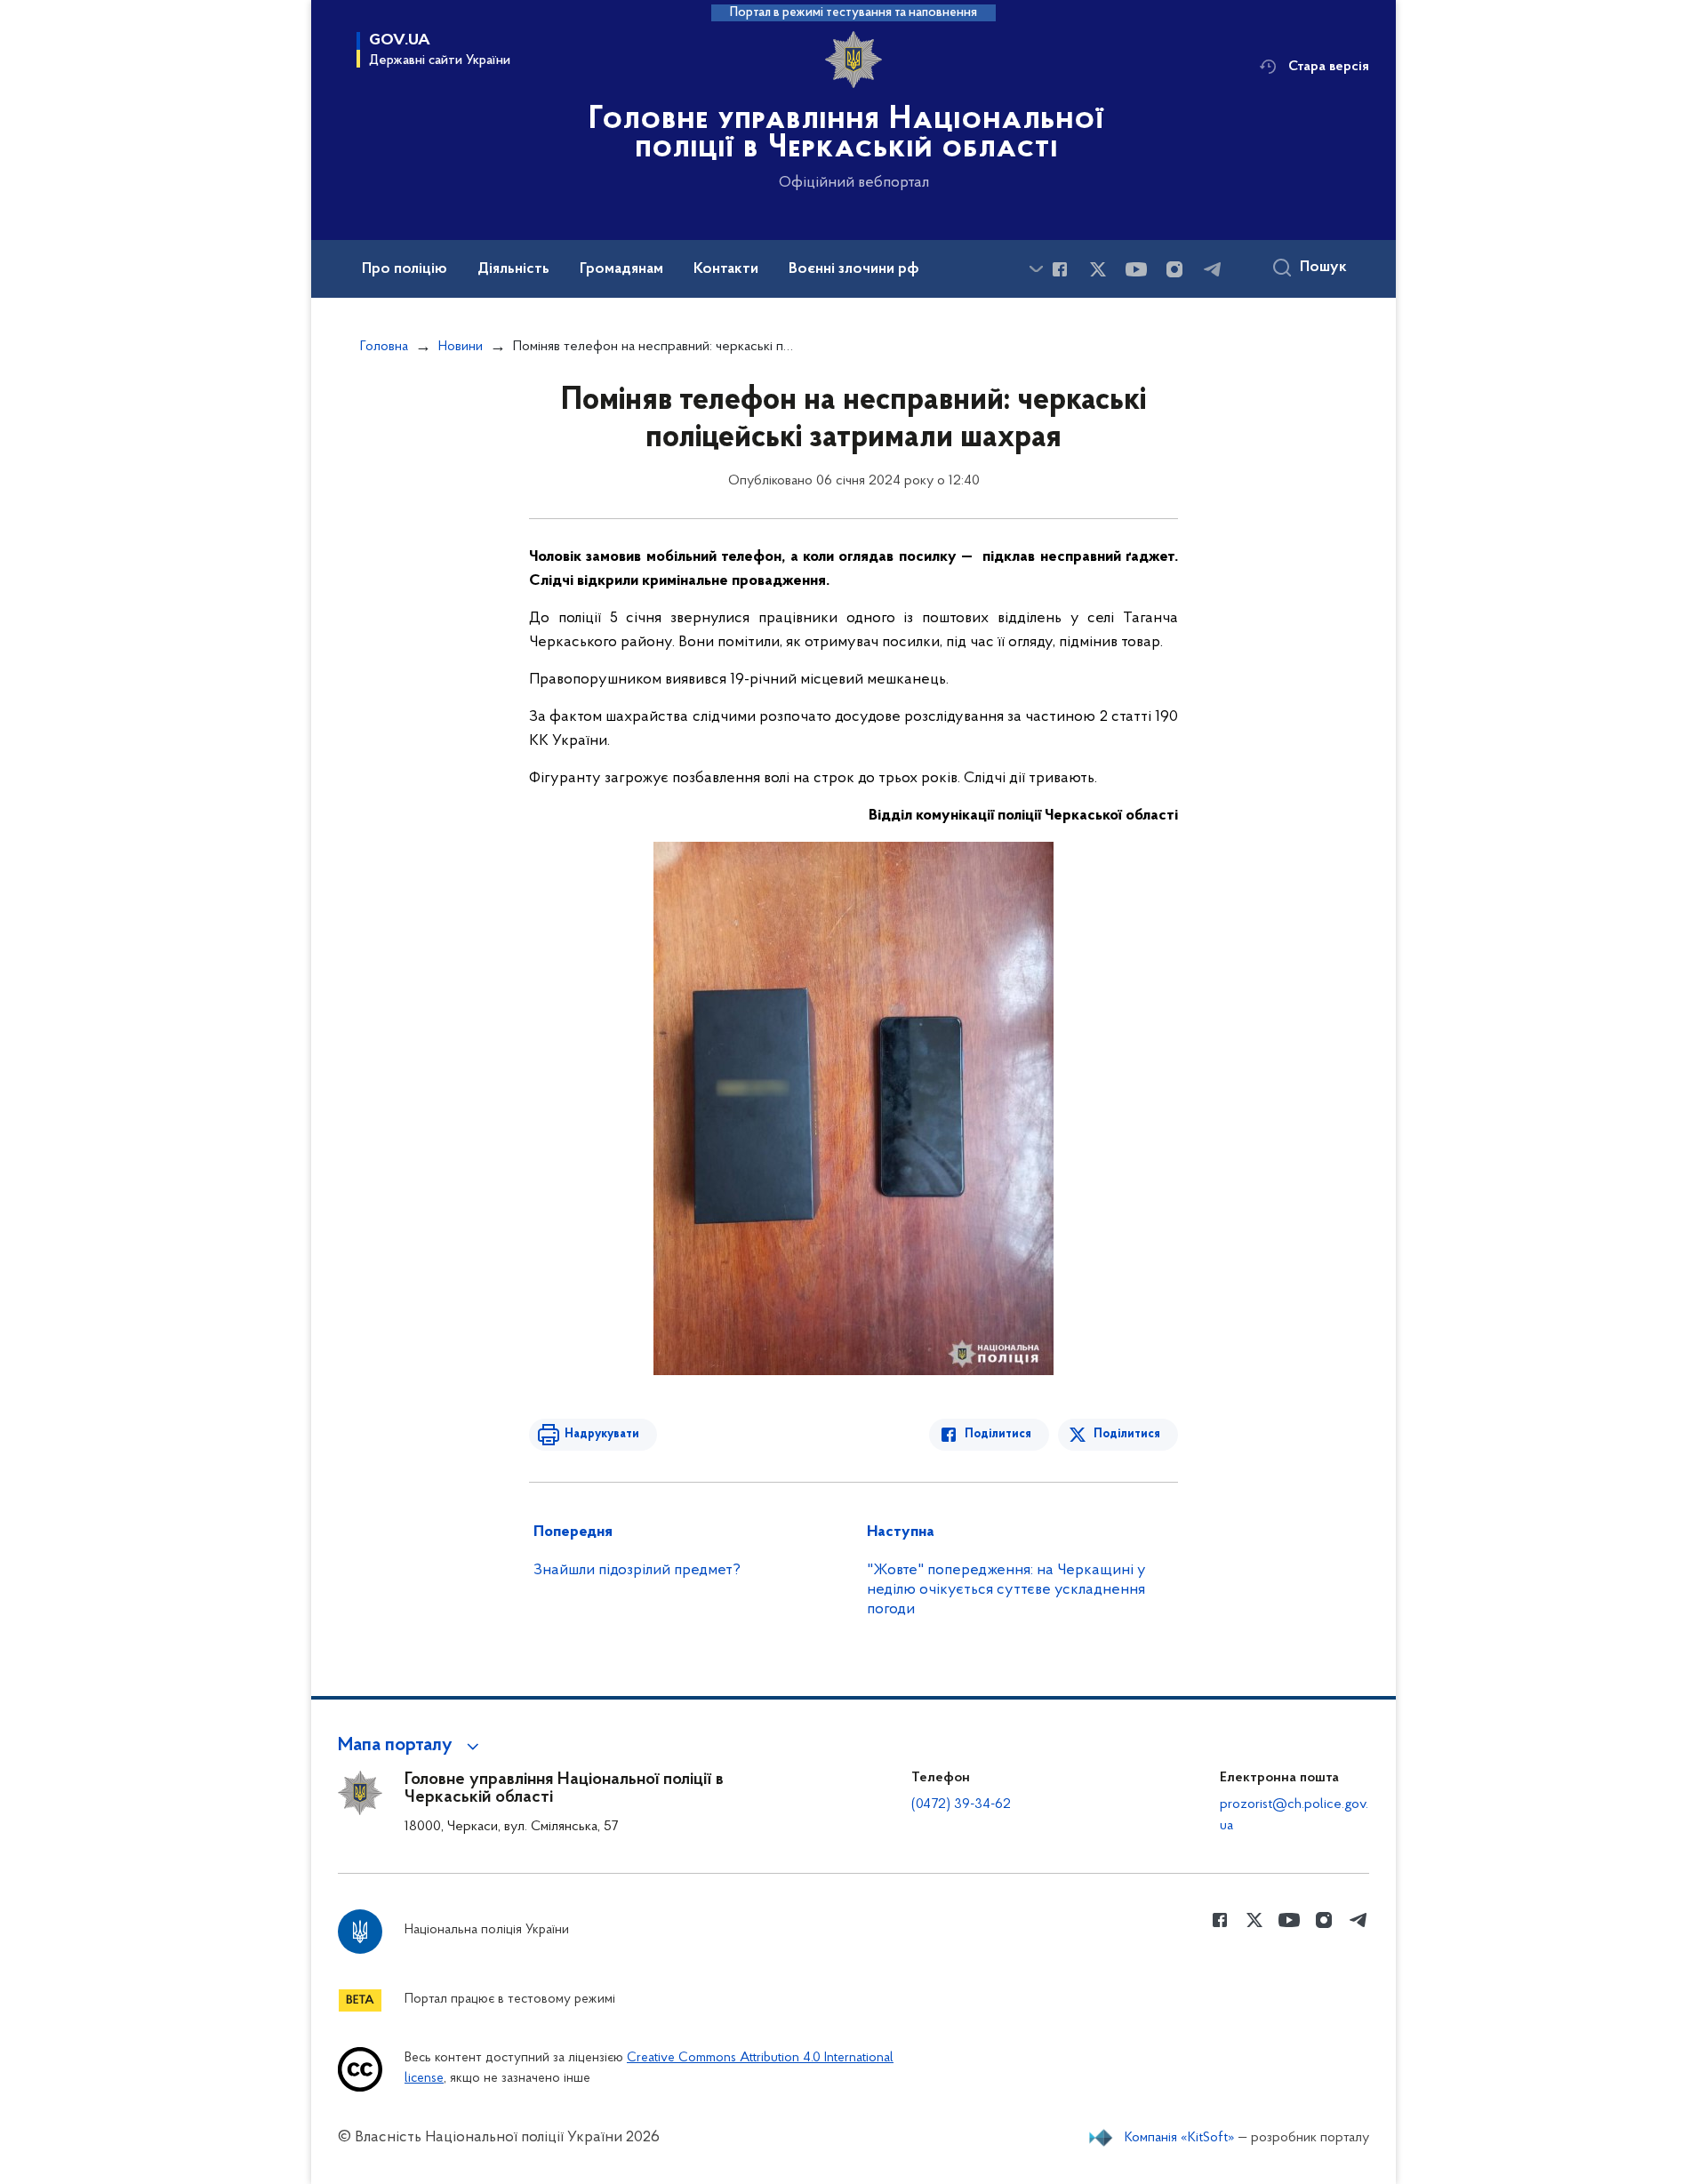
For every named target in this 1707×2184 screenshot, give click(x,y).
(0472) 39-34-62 (961, 1804)
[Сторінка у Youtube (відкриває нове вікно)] (1136, 269)
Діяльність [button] (513, 269)
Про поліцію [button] (405, 269)
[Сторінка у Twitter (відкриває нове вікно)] (1098, 269)
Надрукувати (602, 1434)
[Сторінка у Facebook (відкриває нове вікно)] (1060, 269)
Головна (384, 347)
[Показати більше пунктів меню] (1036, 269)
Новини (461, 347)
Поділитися (998, 1434)
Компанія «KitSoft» (1180, 2138)
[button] (411, 1746)
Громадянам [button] (621, 269)
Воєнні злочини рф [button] (854, 269)
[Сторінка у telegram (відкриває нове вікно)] (1213, 269)
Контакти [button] (726, 269)
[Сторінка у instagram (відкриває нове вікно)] (1174, 269)
